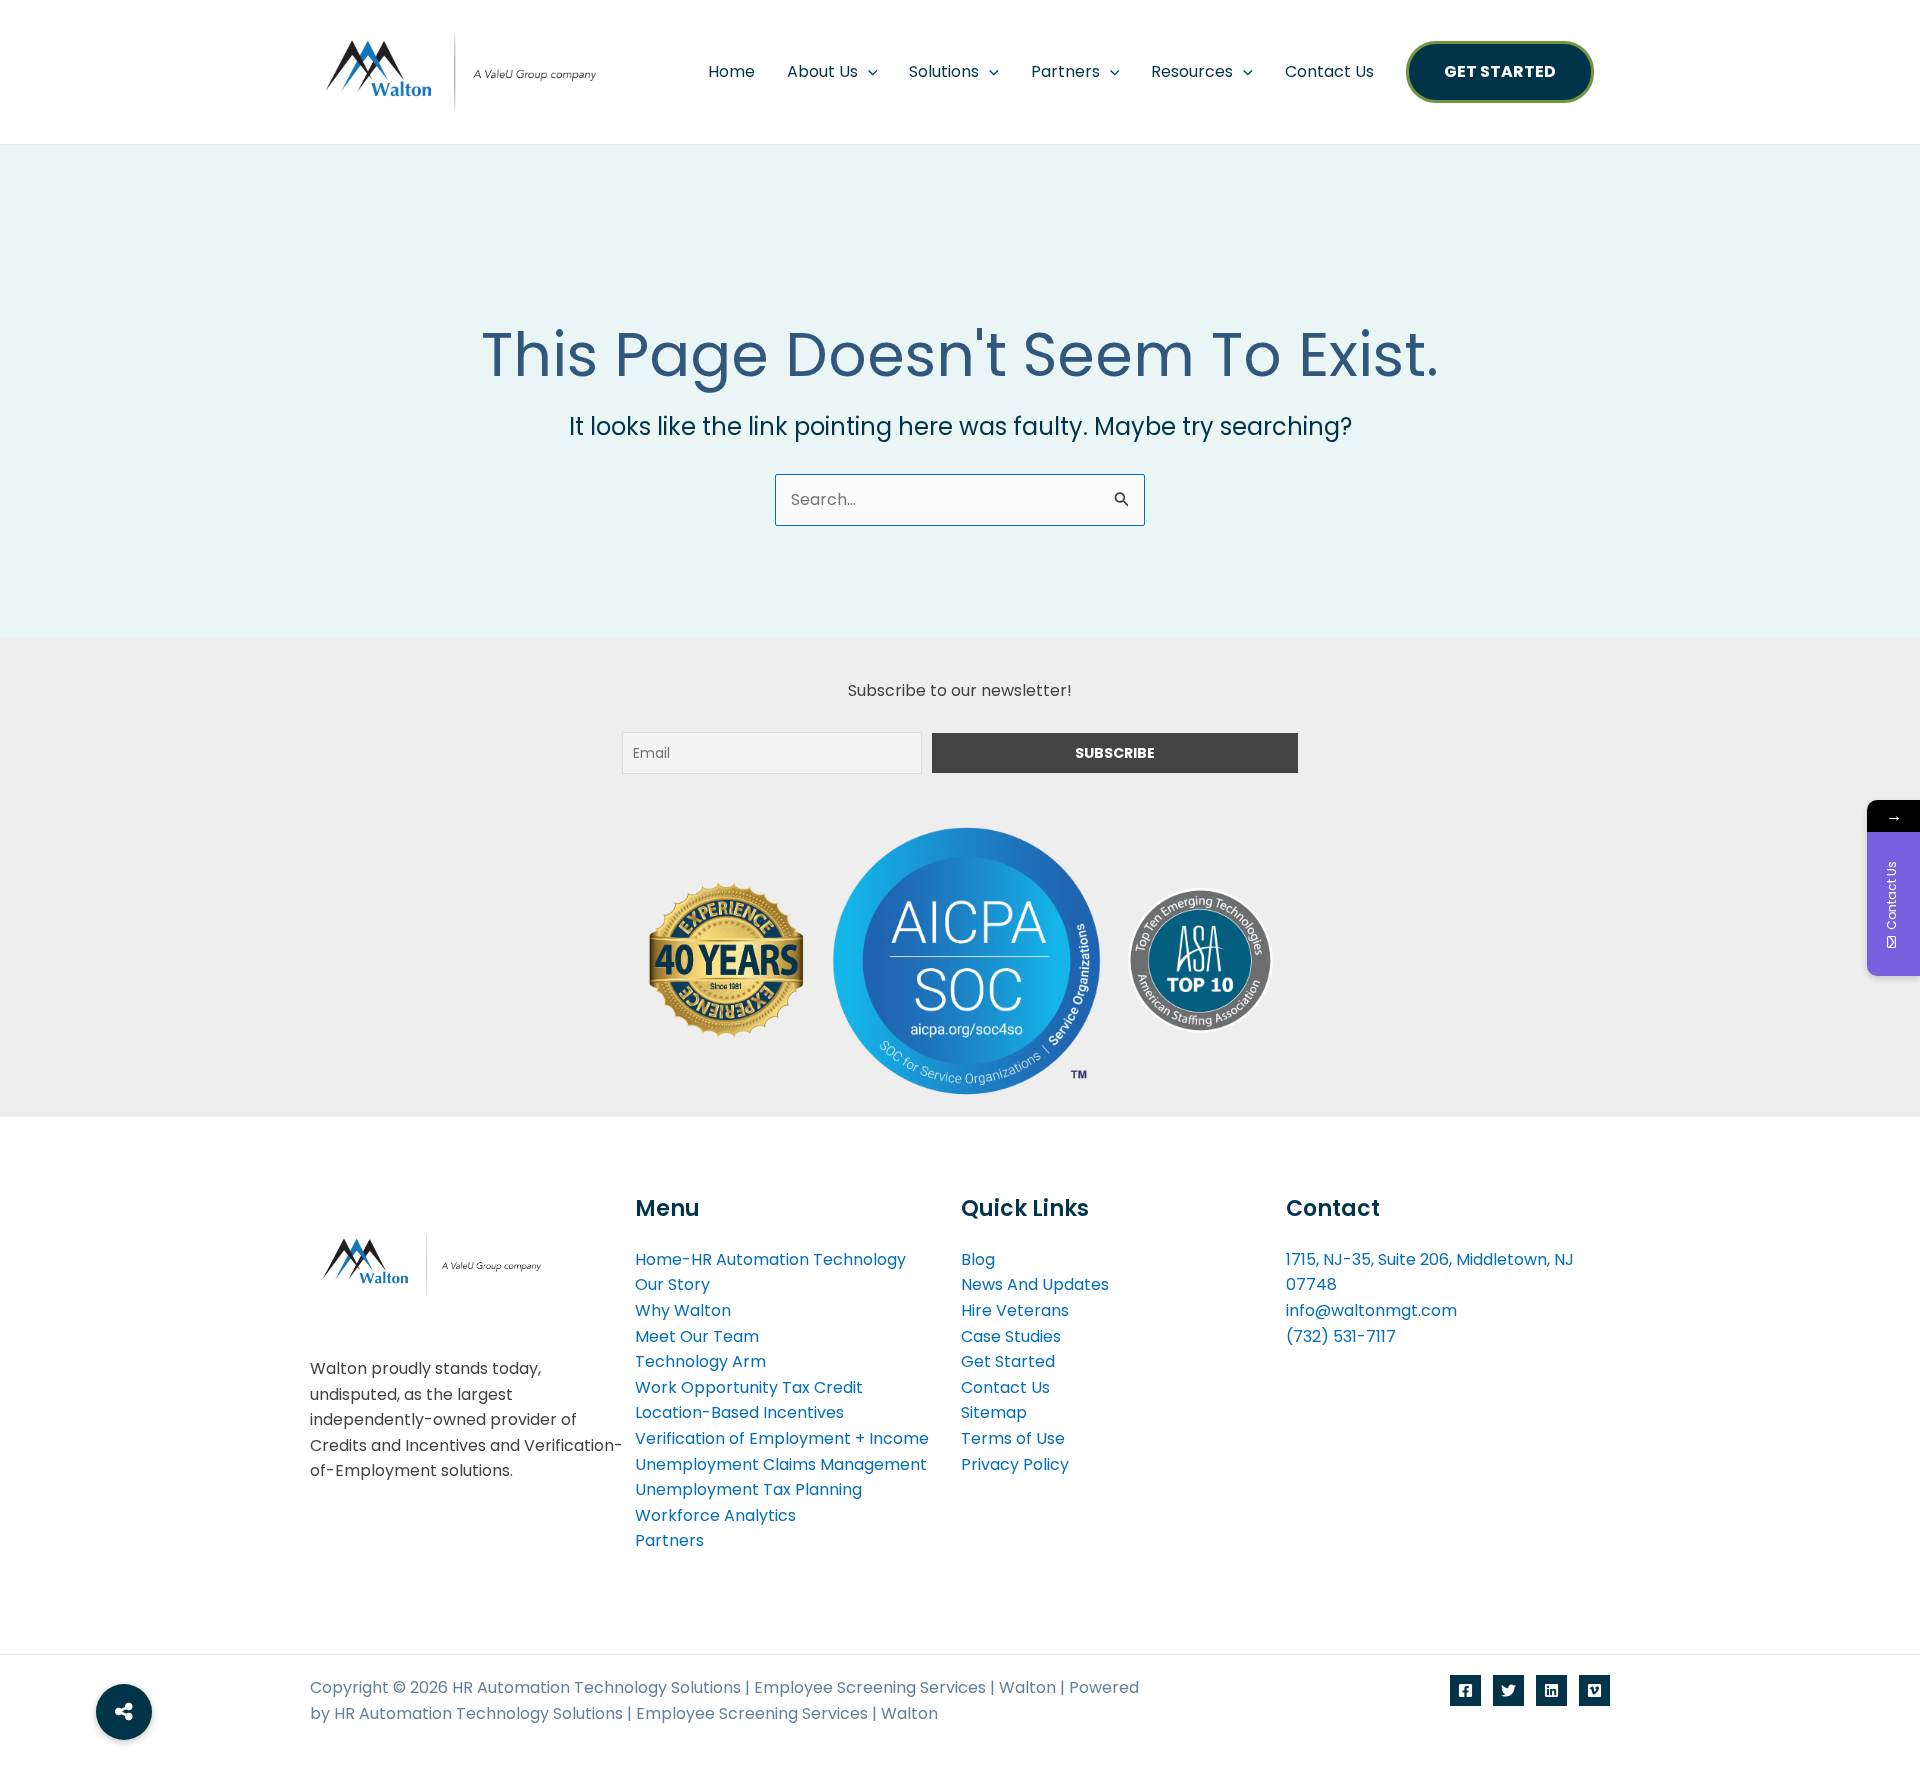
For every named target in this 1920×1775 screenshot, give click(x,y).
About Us (822, 71)
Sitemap (994, 1412)
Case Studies (1011, 1336)
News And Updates (1035, 1284)
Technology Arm (700, 1361)
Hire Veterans (1015, 1310)
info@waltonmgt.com (1371, 1310)
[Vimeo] (1594, 1690)
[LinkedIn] (1551, 1690)
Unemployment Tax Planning (748, 1489)
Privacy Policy (1015, 1464)
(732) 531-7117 (1341, 1336)
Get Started (1500, 71)
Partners (1065, 71)
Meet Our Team (697, 1336)
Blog (978, 1259)
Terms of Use (1013, 1438)
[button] (868, 72)
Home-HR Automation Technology (770, 1259)
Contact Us (1329, 71)
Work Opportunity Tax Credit (749, 1387)
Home (731, 71)
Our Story (672, 1284)
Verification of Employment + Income (782, 1438)
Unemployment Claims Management (781, 1464)
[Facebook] (1465, 1690)
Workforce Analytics (715, 1515)
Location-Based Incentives (739, 1412)
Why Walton (683, 1310)
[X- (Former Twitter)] (1508, 1690)
